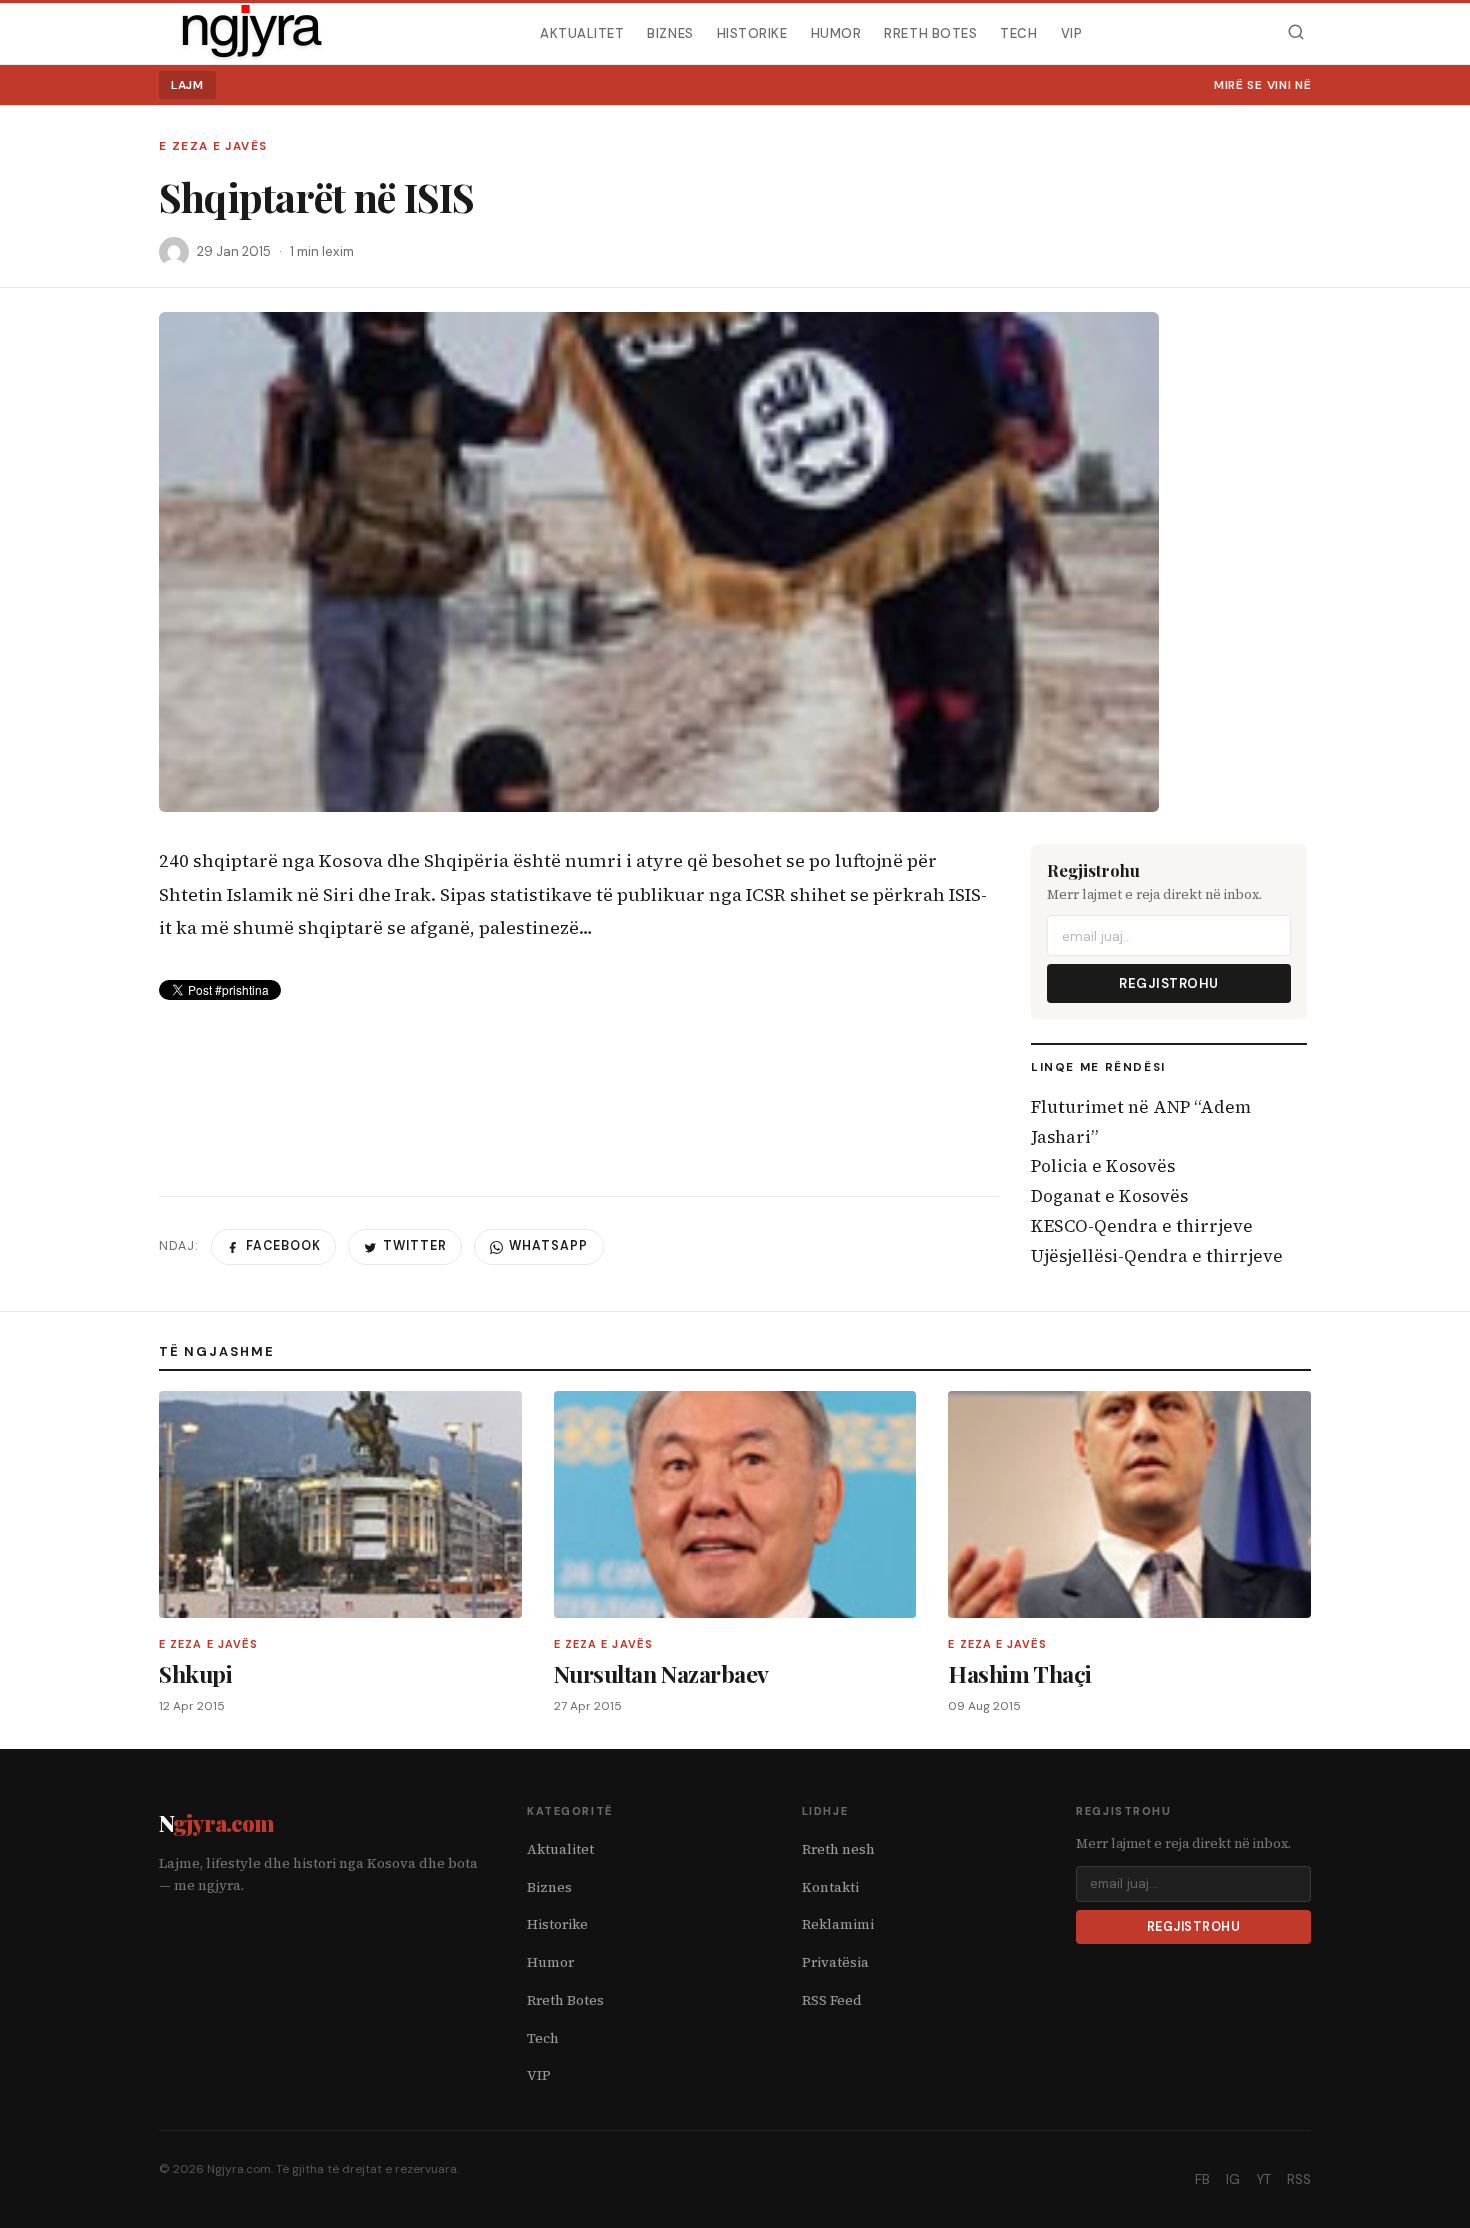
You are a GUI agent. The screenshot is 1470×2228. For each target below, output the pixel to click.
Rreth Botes (930, 32)
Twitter (415, 1246)
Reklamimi (838, 1924)
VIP (1072, 32)
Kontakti (830, 1887)
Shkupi (195, 1673)
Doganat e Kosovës (1109, 1196)
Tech (1018, 32)
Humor (836, 32)
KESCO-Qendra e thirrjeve (1142, 1226)
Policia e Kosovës (1103, 1166)
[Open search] (1295, 32)
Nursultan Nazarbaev (661, 1673)
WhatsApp (548, 1246)
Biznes (670, 32)
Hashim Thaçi (1019, 1673)
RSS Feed (832, 2000)
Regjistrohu (1169, 983)
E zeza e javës (213, 146)
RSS (1299, 2179)
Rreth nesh (838, 1849)
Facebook (283, 1246)
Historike (752, 32)
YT (1263, 2179)
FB (1202, 2179)
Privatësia (835, 1962)
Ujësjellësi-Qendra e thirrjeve (1157, 1256)
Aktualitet (582, 32)
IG (1233, 2179)
